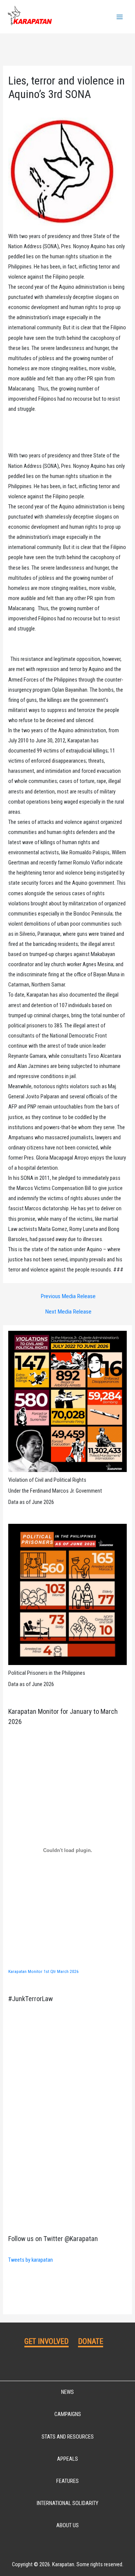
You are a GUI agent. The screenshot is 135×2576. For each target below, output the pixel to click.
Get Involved (46, 2341)
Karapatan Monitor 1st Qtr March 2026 (43, 1971)
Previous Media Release (68, 1297)
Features (67, 2481)
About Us (67, 2525)
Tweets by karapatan (31, 2260)
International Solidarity (67, 2503)
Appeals (67, 2459)
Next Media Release (68, 1312)
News (67, 2392)
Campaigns (68, 2414)
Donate (91, 2341)
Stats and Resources (68, 2437)
